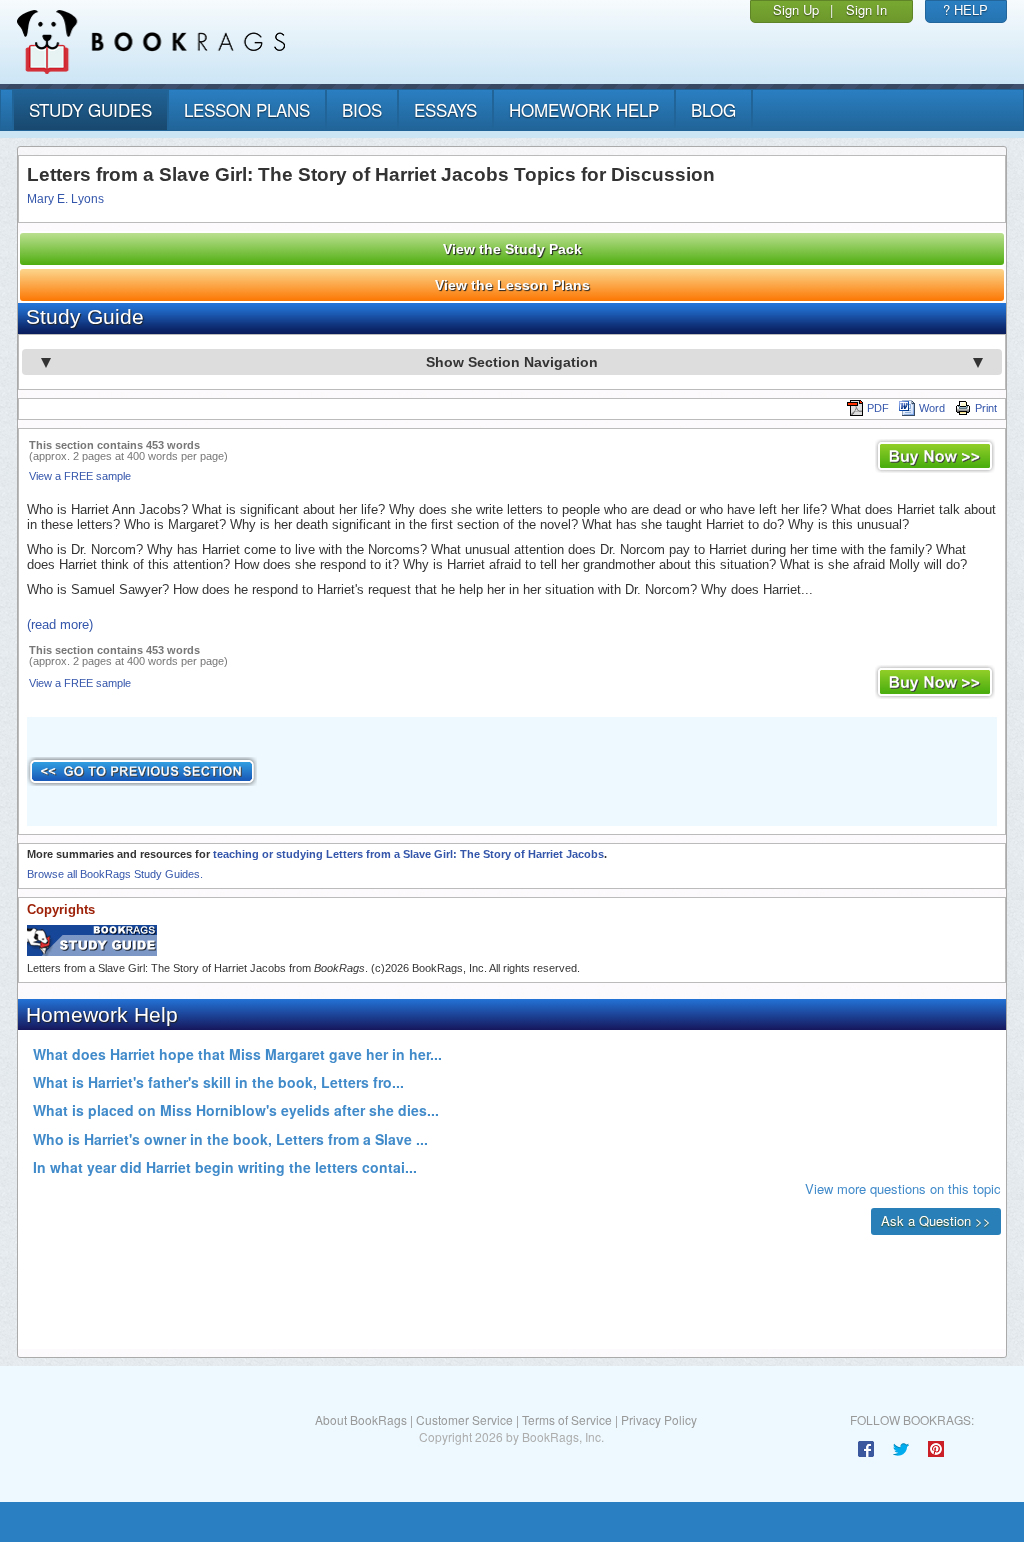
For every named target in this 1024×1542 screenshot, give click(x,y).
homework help (584, 109)
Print (986, 408)
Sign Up (796, 9)
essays (445, 109)
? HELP (965, 9)
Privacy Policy (659, 1419)
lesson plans (247, 109)
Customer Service (464, 1419)
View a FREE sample (80, 476)
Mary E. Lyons (65, 199)
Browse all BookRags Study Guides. (115, 874)
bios (362, 109)
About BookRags (361, 1419)
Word (932, 408)
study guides (90, 109)
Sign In (866, 9)
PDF (878, 408)
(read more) (60, 624)
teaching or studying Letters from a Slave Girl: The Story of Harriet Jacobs (408, 854)
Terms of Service (567, 1419)
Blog (713, 109)
